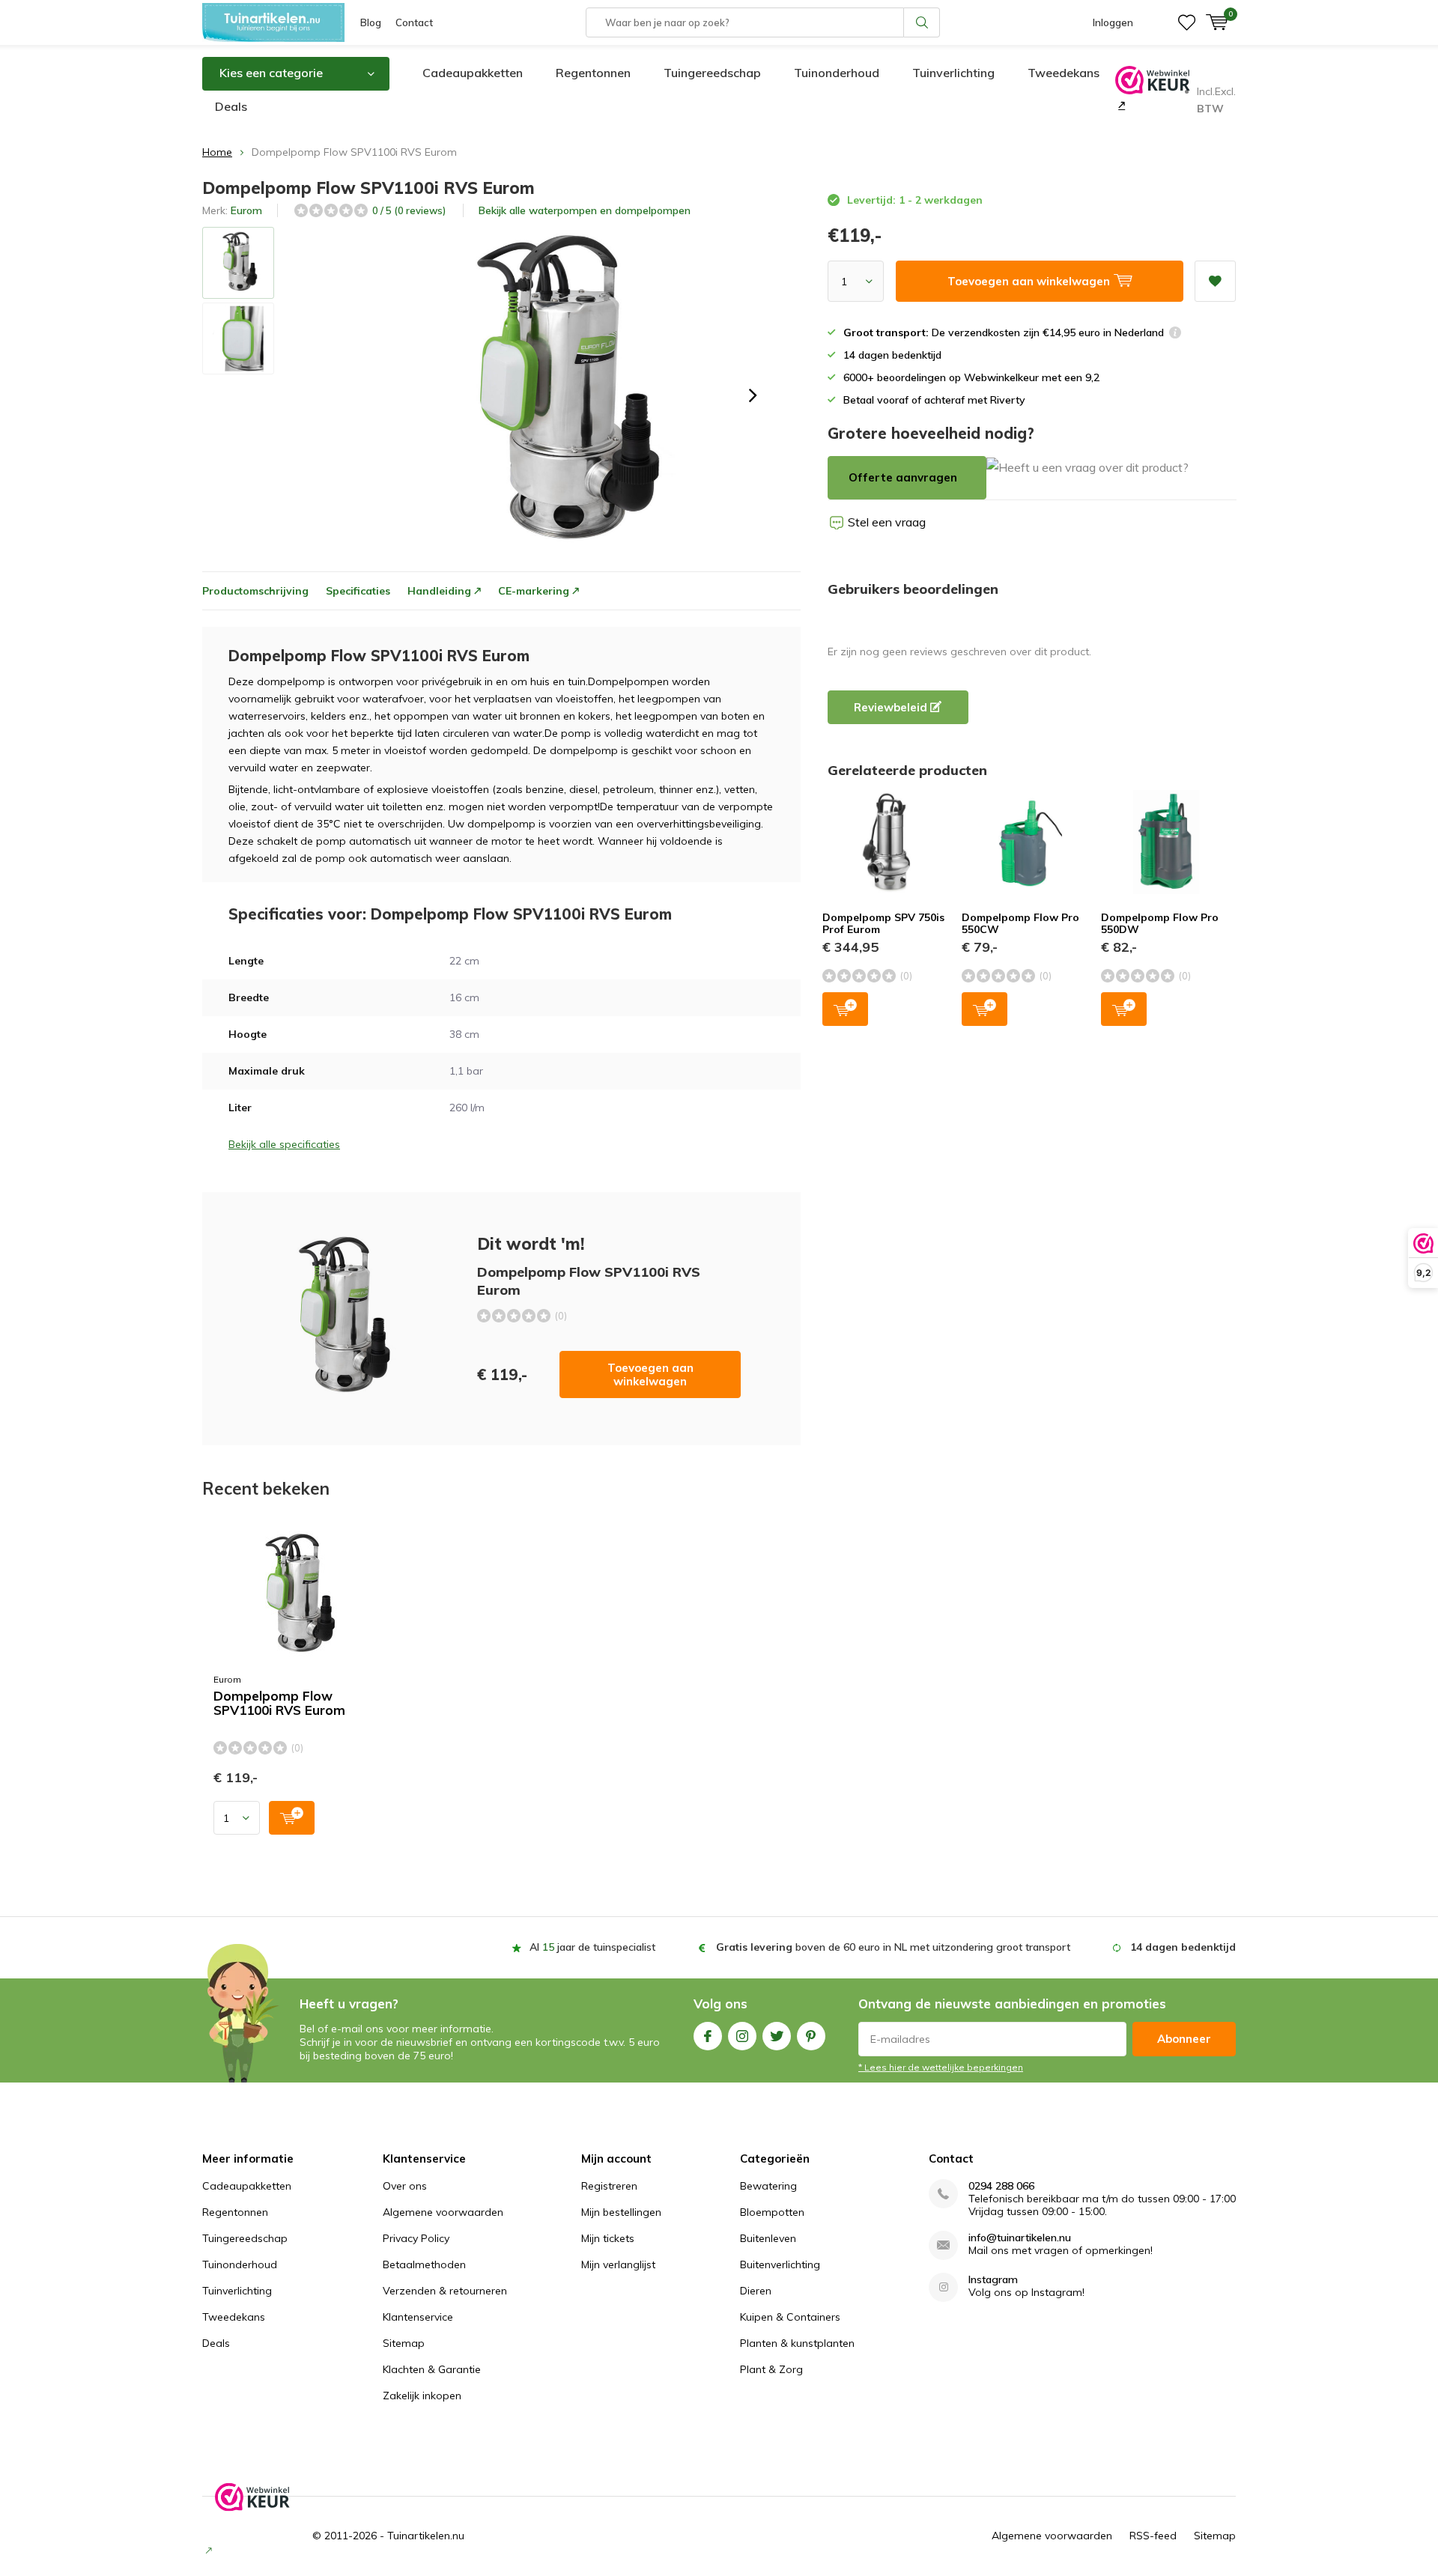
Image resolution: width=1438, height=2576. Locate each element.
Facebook (708, 2036)
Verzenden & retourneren (445, 2291)
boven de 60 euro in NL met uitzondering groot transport (893, 1947)
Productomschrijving (255, 591)
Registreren (609, 2186)
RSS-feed (1153, 2536)
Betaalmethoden (424, 2264)
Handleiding (439, 591)
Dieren (756, 2291)
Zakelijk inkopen (422, 2396)
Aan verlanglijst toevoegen (1215, 281)
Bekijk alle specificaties (284, 1144)
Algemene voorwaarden (443, 2212)
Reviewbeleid (892, 707)
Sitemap (404, 2343)
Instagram (742, 2036)
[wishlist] (1187, 22)
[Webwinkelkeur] (1120, 105)
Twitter (777, 2036)
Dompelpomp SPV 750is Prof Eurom (883, 923)
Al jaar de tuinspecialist (592, 1947)
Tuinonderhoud (837, 73)
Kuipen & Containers (790, 2317)
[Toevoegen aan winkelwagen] (292, 1818)
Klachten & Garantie (432, 2369)
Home (217, 152)
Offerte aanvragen (903, 477)
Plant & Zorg (771, 2369)
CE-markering (534, 591)
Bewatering (768, 2186)
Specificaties (358, 591)
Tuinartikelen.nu (426, 2536)
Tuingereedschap (712, 73)
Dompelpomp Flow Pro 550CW (1020, 923)
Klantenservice (418, 2317)
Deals (231, 106)
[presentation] (753, 395)
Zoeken (922, 22)
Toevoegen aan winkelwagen (650, 1374)
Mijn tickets (608, 2238)
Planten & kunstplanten (797, 2343)
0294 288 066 (1001, 2186)
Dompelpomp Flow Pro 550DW (1160, 923)
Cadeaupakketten (473, 73)
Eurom (246, 210)
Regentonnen (593, 73)
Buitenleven (768, 2238)
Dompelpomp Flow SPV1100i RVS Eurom (279, 1703)
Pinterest (811, 2036)
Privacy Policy (416, 2238)
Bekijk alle (585, 210)
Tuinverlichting (953, 73)
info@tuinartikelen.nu (1020, 2238)
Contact (414, 22)
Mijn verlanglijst (618, 2264)
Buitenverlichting (780, 2264)
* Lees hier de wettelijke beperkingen (941, 2067)
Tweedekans (1064, 73)
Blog (371, 22)
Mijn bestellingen (621, 2212)
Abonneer (1184, 2039)
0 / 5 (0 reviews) (409, 210)
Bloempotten (772, 2212)
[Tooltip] (1175, 334)
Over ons (405, 2186)
